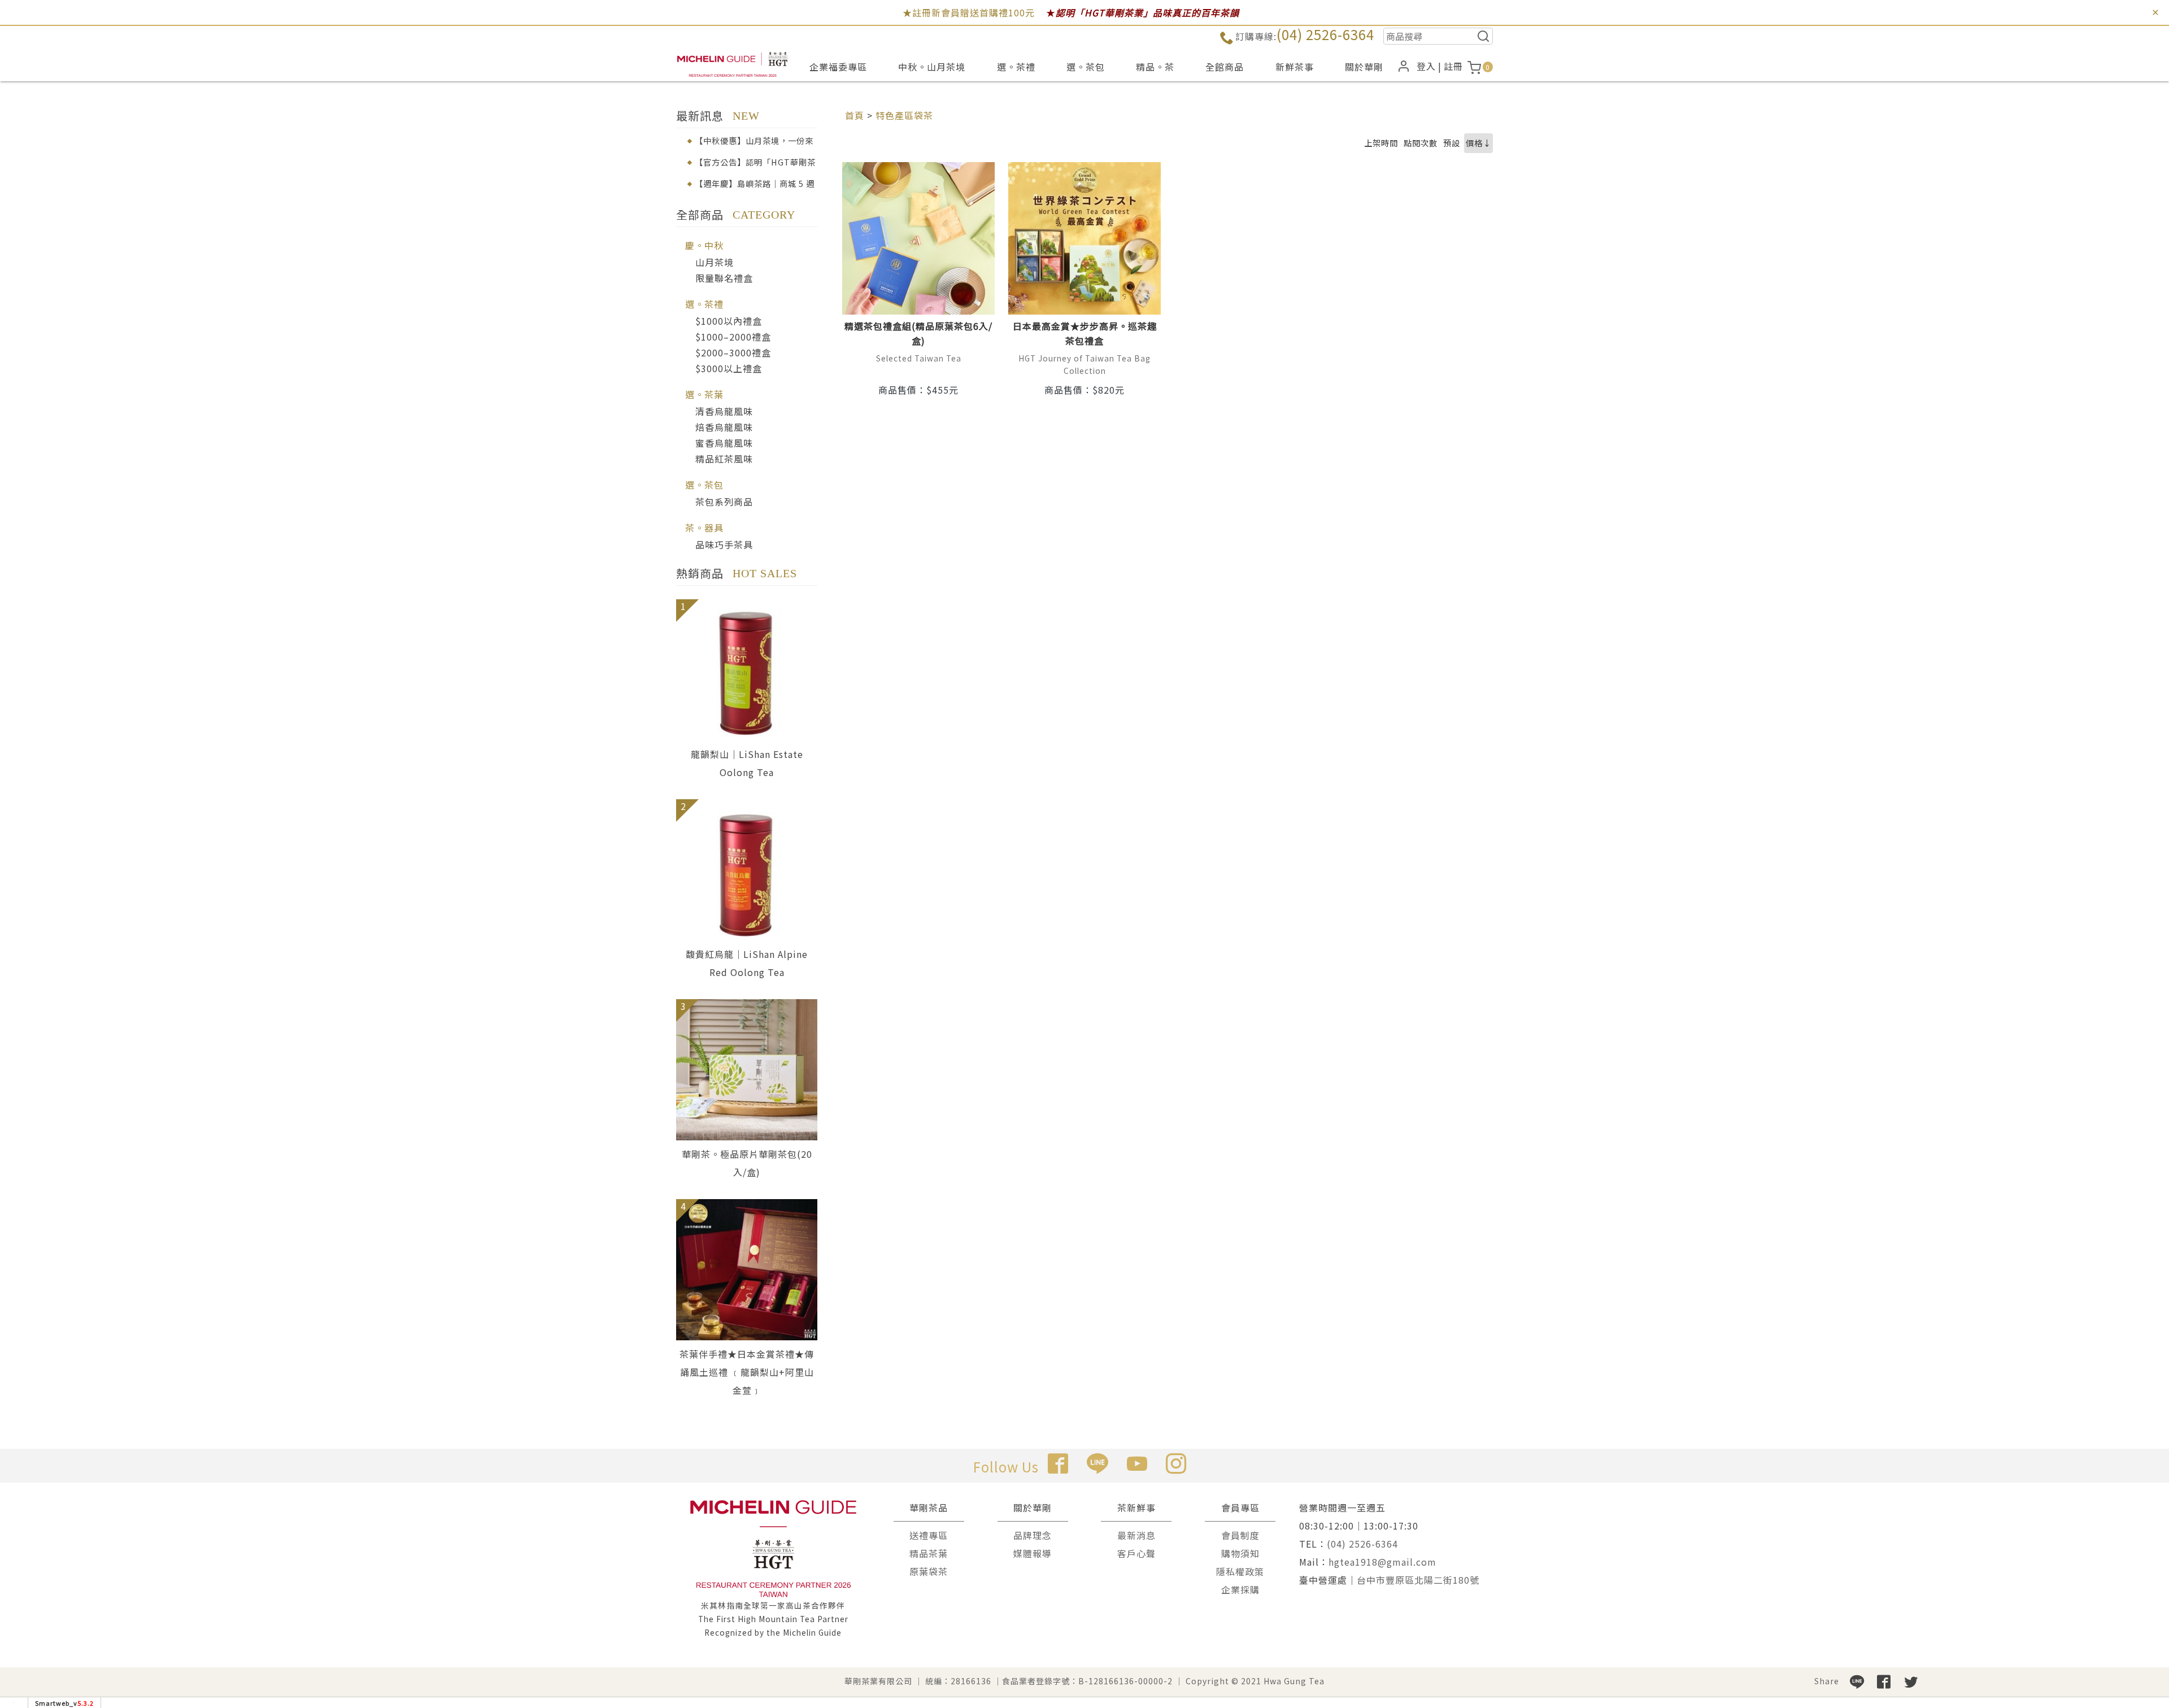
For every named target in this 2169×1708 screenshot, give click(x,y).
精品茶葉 (929, 1553)
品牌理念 (1033, 1535)
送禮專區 (929, 1535)
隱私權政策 (1240, 1571)
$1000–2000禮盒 (733, 337)
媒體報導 (1033, 1553)
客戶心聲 (1136, 1553)
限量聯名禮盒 (724, 278)
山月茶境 (715, 262)
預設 (1452, 143)
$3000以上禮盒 (729, 368)
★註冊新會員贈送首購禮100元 (969, 12)
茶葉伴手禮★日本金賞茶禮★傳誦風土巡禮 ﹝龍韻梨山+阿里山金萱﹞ (747, 1372)
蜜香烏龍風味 (724, 443)
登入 (1426, 66)
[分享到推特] (1911, 1681)
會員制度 (1240, 1535)
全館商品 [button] (1225, 67)
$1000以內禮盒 (729, 321)
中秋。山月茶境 (932, 67)
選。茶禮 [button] (1016, 67)
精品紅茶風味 (724, 459)
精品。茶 (1155, 67)
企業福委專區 (838, 67)
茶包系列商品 (724, 502)
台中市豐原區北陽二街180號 (1418, 1580)
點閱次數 (1421, 143)
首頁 (855, 115)
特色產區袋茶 (904, 115)
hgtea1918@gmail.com (1382, 1562)
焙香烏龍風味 (724, 427)
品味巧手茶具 (724, 544)
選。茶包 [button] (1086, 67)
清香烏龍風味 (724, 411)
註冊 (1453, 66)
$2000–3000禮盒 (733, 352)
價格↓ (1478, 143)
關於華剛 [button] (1364, 67)
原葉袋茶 (929, 1571)
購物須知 (1240, 1553)
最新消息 (1136, 1535)
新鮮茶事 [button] (1295, 67)
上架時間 (1381, 143)
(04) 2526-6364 (1325, 34)
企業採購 (1240, 1589)
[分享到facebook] (1884, 1681)
